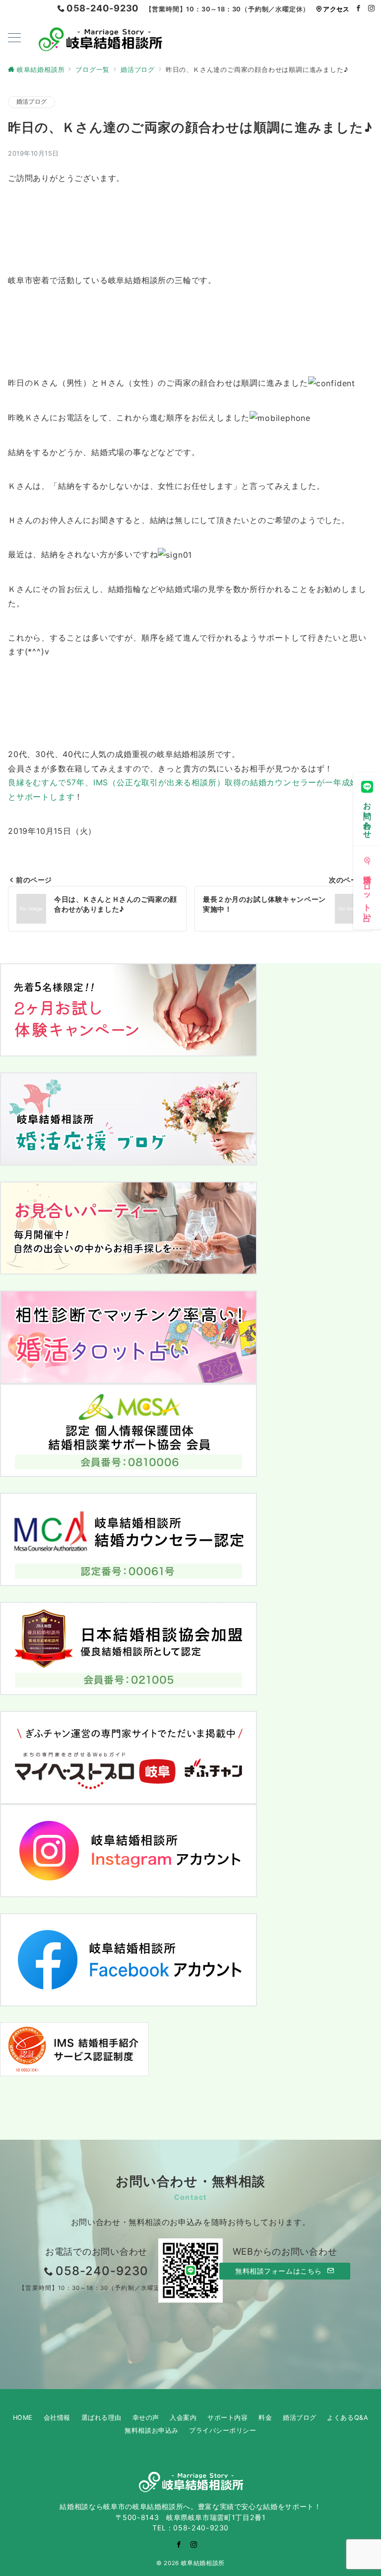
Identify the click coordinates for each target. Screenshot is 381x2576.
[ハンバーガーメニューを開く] (14, 38)
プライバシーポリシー (222, 2430)
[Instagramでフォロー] (372, 9)
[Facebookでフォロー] (359, 9)
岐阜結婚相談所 (203, 2563)
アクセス (336, 9)
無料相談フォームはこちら (280, 2271)
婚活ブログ (32, 102)
